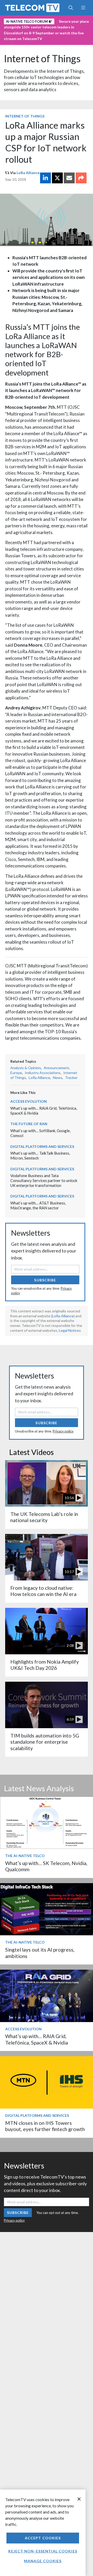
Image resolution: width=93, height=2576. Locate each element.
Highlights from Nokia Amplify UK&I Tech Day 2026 (45, 1665)
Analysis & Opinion (26, 1068)
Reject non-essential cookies (43, 2551)
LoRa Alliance (28, 173)
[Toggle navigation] (83, 8)
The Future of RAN (29, 1124)
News (58, 1078)
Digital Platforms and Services (42, 1146)
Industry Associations (43, 1073)
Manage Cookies (43, 2561)
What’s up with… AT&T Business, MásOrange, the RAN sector (38, 1205)
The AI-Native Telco (25, 1856)
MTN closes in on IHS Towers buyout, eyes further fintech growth (45, 2126)
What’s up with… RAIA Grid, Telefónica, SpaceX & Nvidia (37, 2039)
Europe (16, 1073)
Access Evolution (29, 1101)
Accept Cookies (43, 2538)
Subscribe (45, 1280)
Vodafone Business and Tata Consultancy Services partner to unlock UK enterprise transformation (44, 1180)
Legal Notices (70, 1330)
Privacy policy (63, 1431)
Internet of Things (42, 58)
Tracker (71, 1078)
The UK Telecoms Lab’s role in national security (44, 1517)
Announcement (56, 1068)
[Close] (79, 2499)
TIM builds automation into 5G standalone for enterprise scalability (45, 1742)
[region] (43, 2533)
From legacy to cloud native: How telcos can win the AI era (43, 1591)
